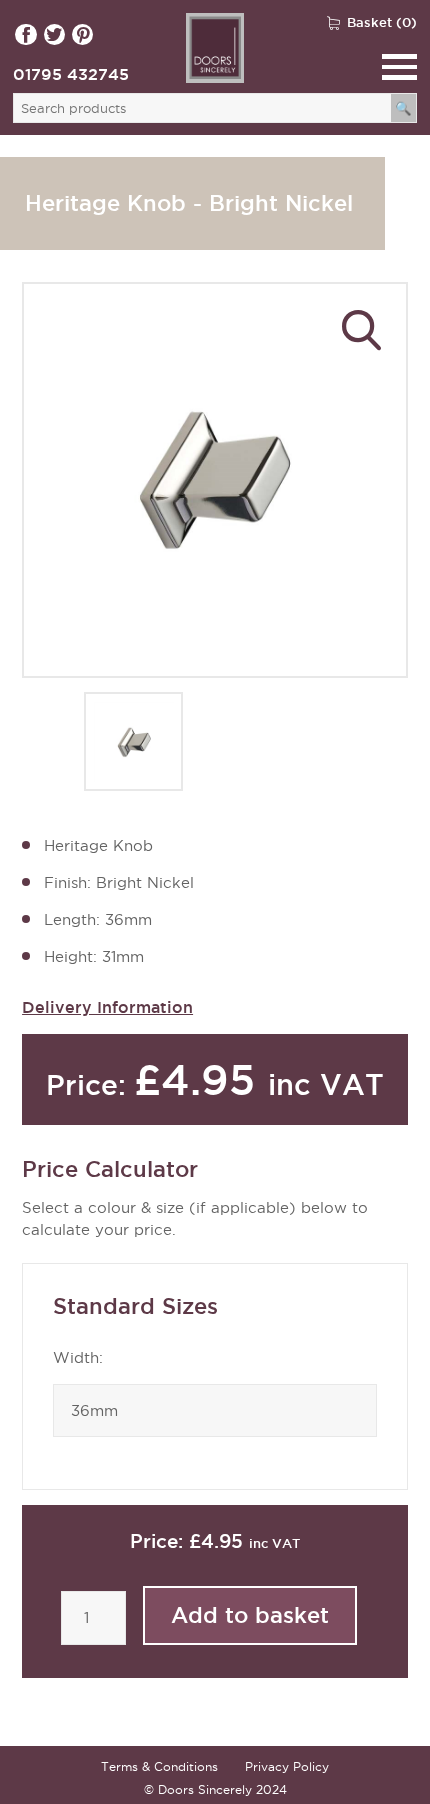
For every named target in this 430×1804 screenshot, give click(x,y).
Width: (78, 1358)
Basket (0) (382, 22)
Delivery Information (107, 1007)
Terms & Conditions (159, 1766)
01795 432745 (71, 74)
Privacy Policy (287, 1766)
